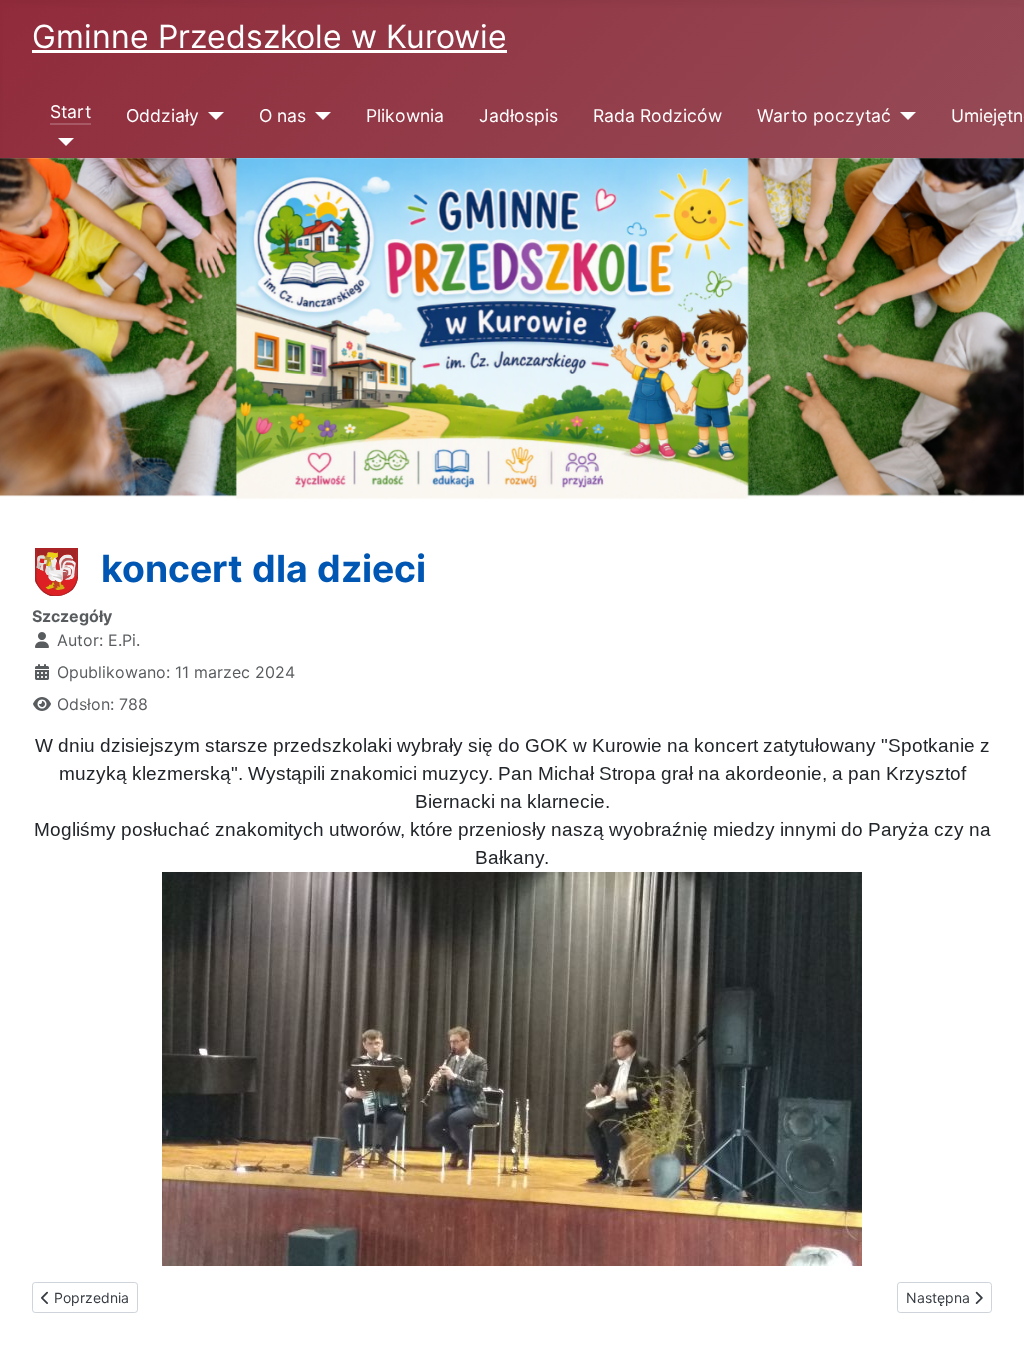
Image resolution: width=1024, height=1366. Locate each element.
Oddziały (162, 115)
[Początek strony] (989, 1329)
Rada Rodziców (657, 115)
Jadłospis (518, 115)
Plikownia (405, 115)
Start (70, 111)
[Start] (62, 142)
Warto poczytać (824, 115)
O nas (282, 115)
